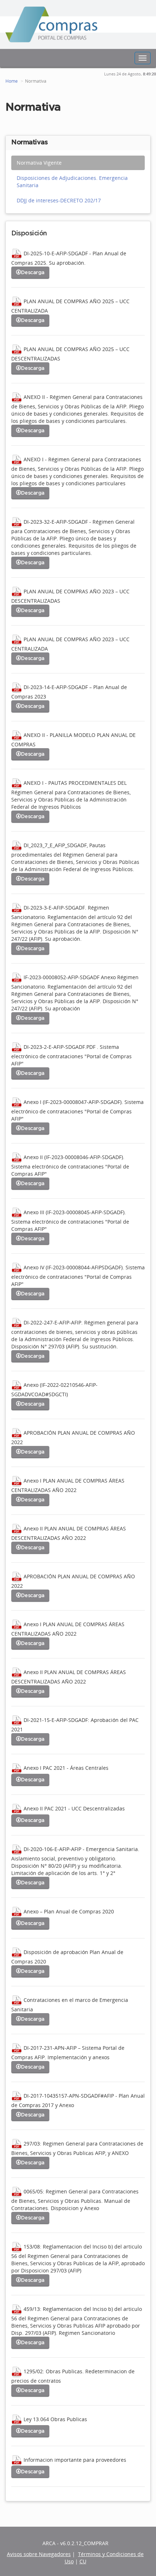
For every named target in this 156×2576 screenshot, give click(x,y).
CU (83, 2561)
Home (12, 81)
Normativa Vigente (39, 163)
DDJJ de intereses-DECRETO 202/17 (59, 200)
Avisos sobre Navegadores (39, 2554)
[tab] (78, 163)
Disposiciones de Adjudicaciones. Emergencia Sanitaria (72, 182)
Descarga (33, 273)
